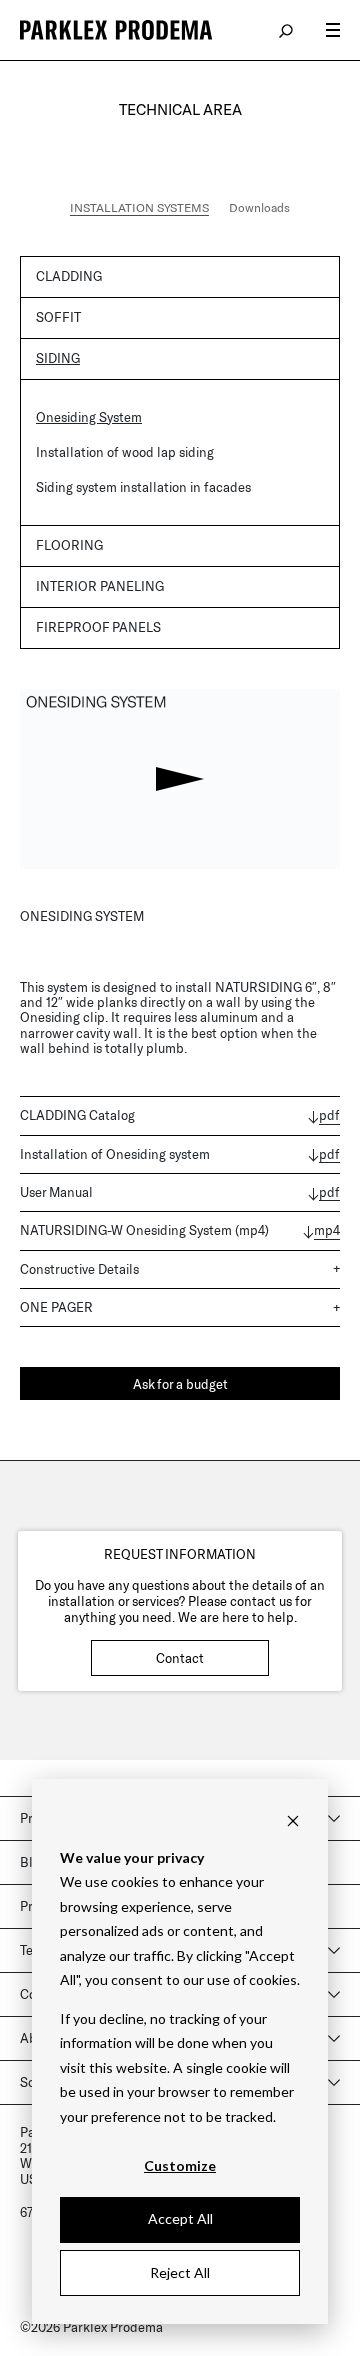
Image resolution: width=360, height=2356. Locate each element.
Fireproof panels (98, 627)
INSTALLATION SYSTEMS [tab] (139, 207)
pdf (329, 1115)
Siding (58, 358)
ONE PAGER (56, 1307)
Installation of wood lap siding (125, 452)
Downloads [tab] (259, 207)
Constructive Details (79, 1269)
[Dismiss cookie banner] (293, 1819)
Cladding (69, 276)
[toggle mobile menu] (333, 30)
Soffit (58, 317)
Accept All (180, 2218)
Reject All (180, 2272)
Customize (180, 2165)
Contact (180, 1658)
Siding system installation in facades (143, 487)
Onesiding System (89, 417)
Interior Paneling (100, 586)
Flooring (69, 545)
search (287, 30)
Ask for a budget (180, 1384)
